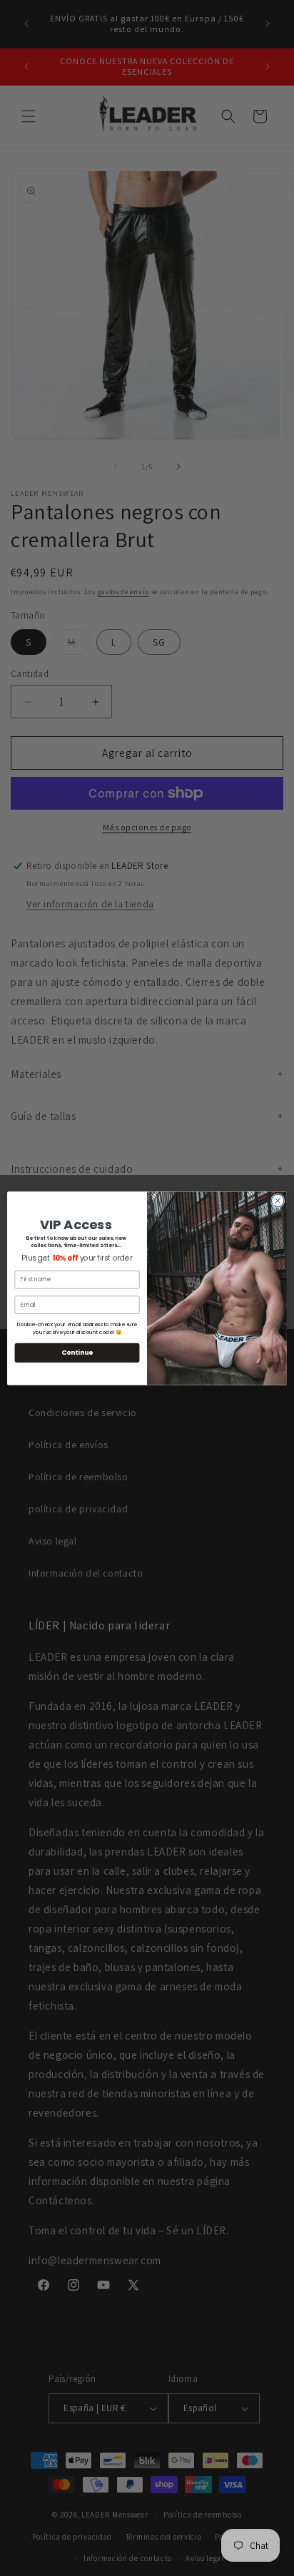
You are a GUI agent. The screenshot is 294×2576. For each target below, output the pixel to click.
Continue (77, 1352)
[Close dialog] (278, 1201)
